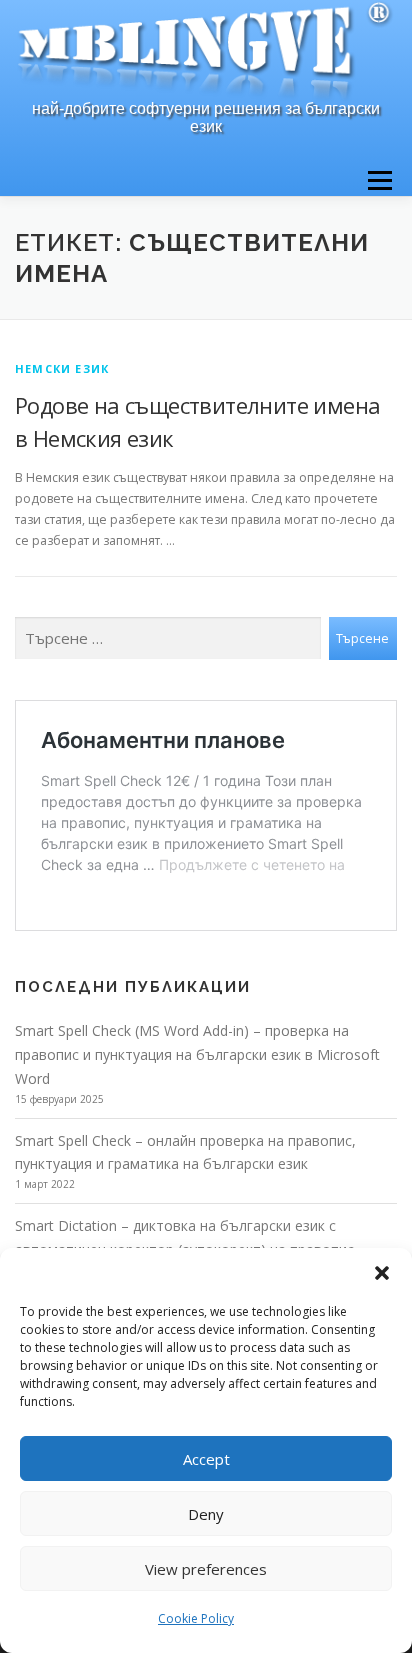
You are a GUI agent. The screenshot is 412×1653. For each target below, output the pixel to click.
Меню (379, 180)
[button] (382, 1273)
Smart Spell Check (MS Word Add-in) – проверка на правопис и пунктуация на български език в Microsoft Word (197, 1054)
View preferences (206, 1569)
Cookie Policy (196, 1618)
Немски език (62, 368)
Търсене (362, 638)
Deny (206, 1514)
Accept (206, 1459)
